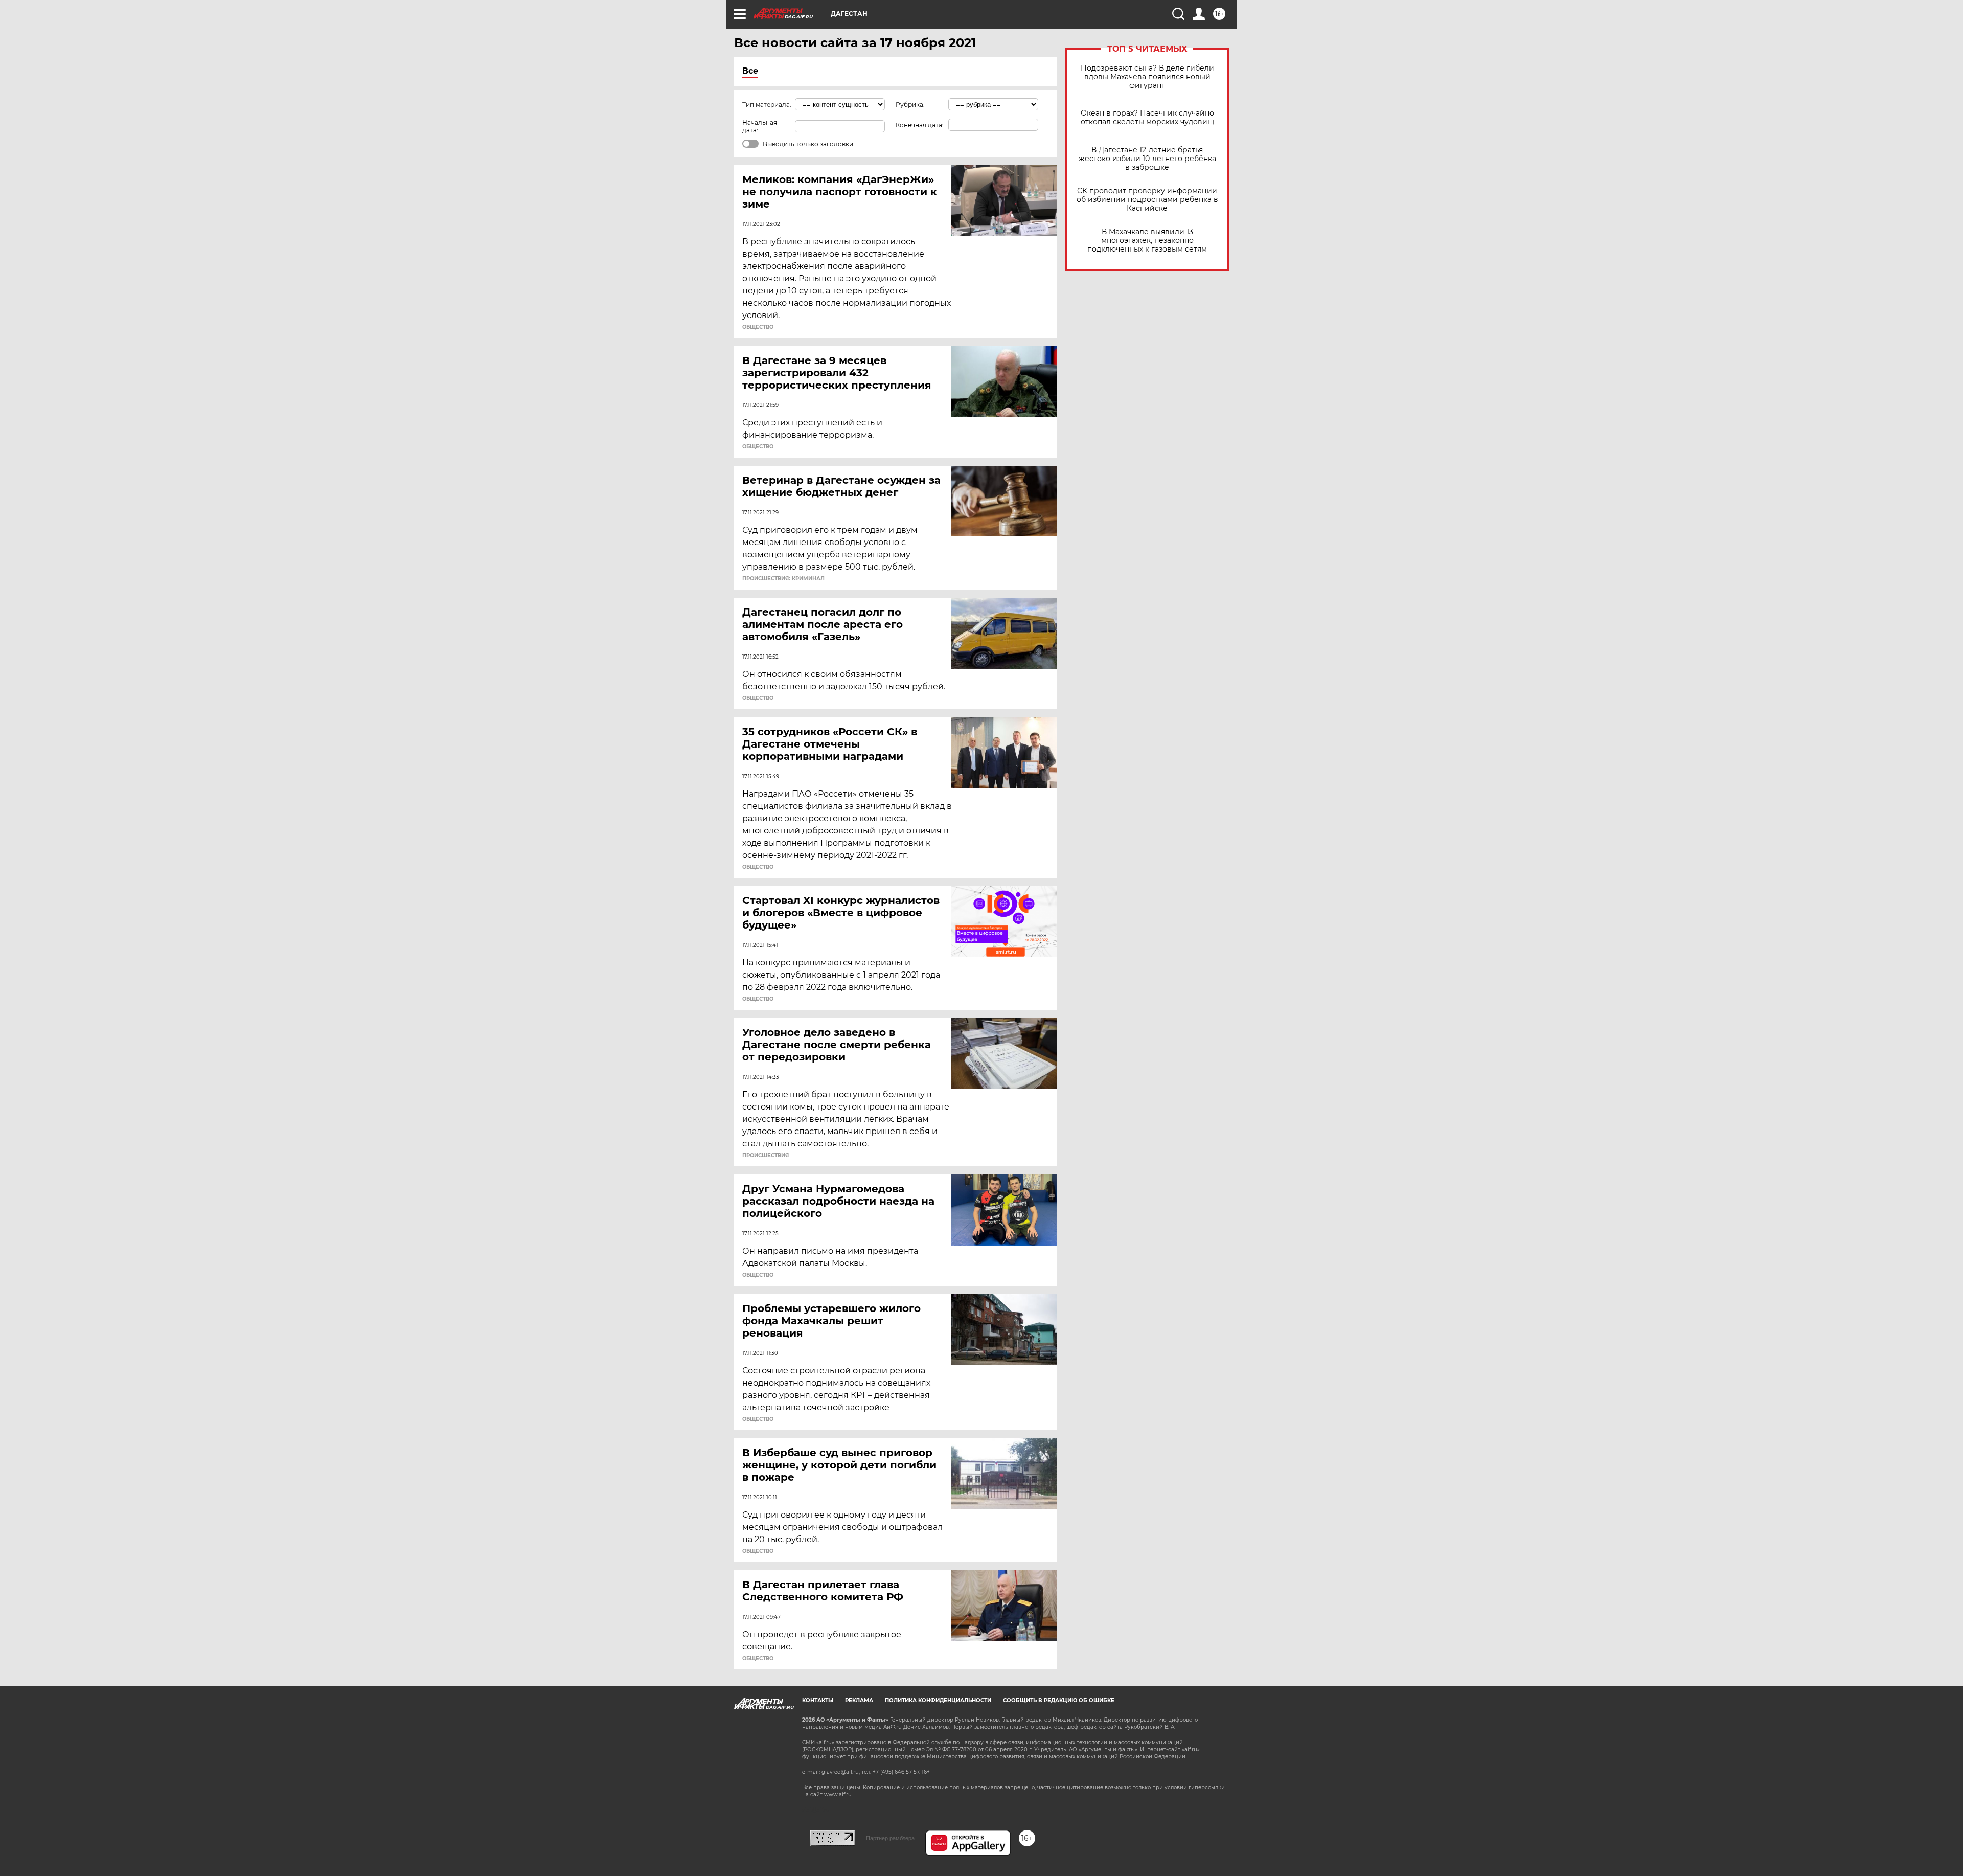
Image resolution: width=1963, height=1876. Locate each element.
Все (750, 71)
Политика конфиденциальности (938, 1700)
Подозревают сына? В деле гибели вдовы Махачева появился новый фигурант (1147, 77)
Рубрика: (910, 105)
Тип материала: (767, 105)
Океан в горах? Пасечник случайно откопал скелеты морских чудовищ (1147, 118)
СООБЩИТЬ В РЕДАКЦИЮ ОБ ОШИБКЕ (1059, 1700)
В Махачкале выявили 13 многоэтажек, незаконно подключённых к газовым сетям (1147, 241)
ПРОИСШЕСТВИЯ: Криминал (783, 579)
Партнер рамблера (890, 1838)
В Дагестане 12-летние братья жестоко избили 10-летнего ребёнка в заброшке (1147, 159)
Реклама (859, 1700)
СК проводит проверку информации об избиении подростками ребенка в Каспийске (1147, 200)
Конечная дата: (920, 125)
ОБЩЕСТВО (758, 327)
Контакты (818, 1700)
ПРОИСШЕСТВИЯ (766, 1156)
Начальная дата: (760, 126)
